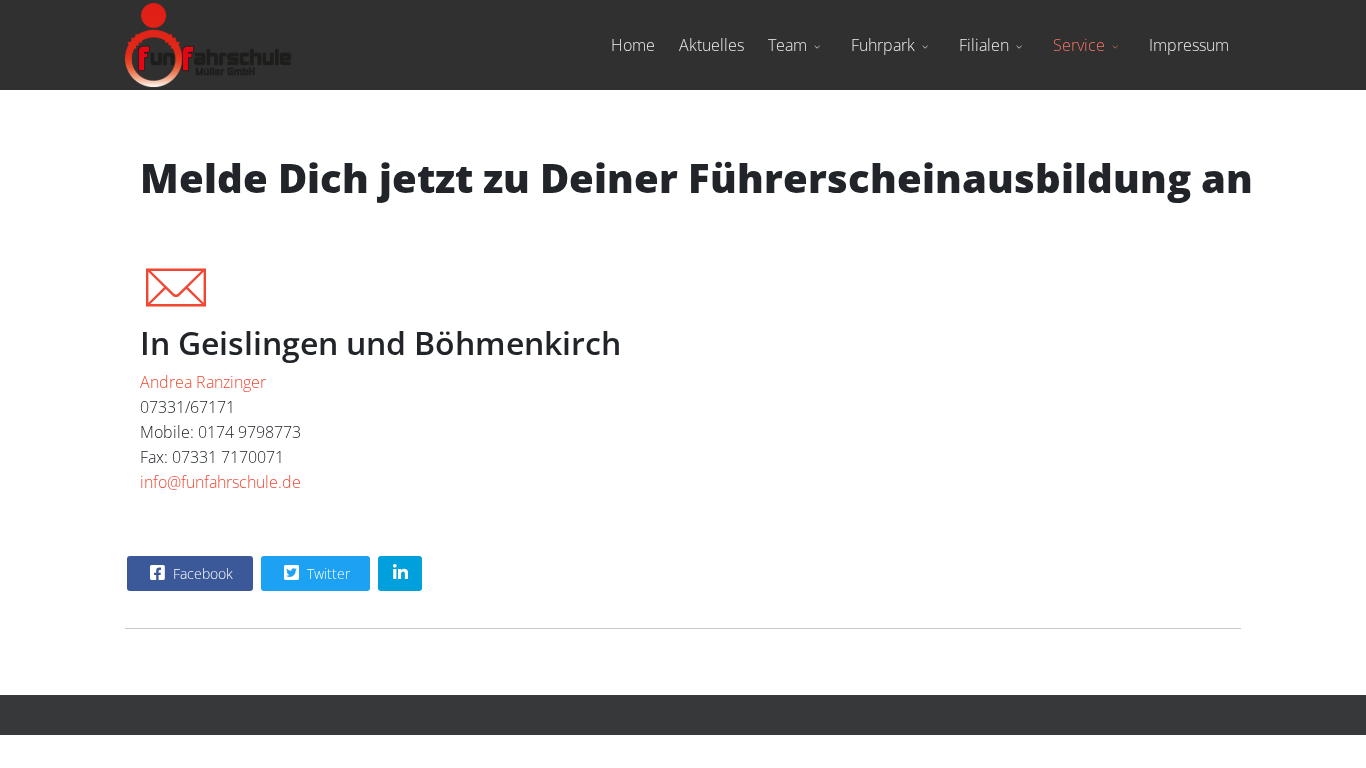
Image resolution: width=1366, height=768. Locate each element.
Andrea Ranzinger (203, 382)
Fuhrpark (883, 45)
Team (787, 45)
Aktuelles (711, 45)
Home (633, 45)
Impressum (1189, 45)
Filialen (984, 45)
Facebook (201, 573)
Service (1079, 45)
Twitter (326, 573)
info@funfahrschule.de (220, 482)
